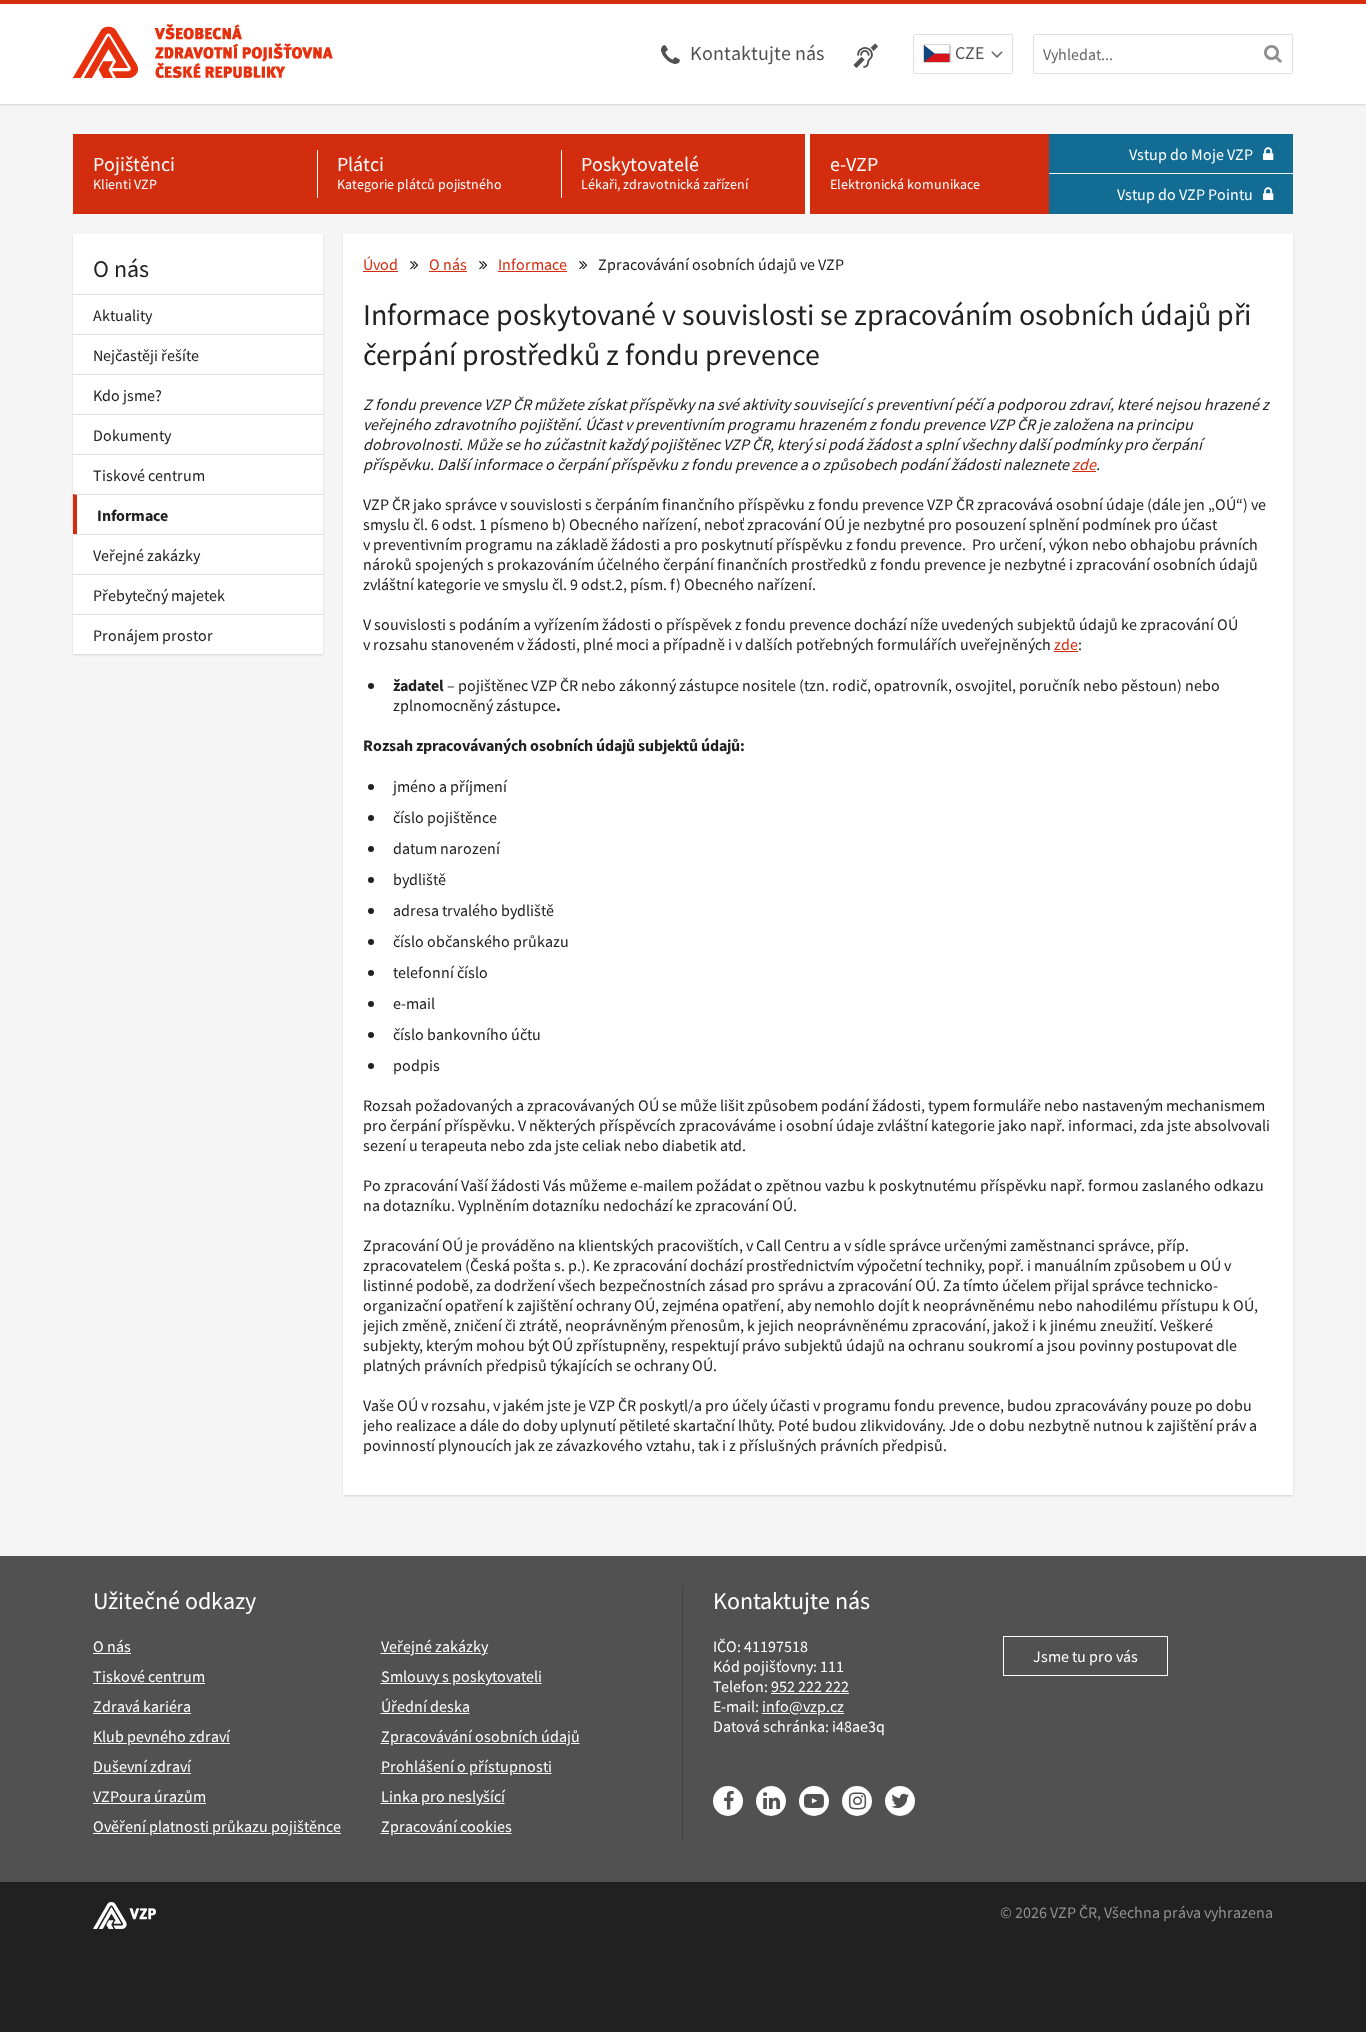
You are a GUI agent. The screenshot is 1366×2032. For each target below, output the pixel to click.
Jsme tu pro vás (1085, 1656)
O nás (121, 268)
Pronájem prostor (153, 635)
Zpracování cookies (446, 1826)
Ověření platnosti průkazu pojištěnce (217, 1826)
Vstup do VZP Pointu (1185, 194)
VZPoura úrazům (149, 1796)
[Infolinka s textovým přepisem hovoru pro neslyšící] (868, 54)
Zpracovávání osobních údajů (480, 1736)
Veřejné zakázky (146, 555)
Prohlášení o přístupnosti (466, 1766)
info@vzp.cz (803, 1706)
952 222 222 (810, 1686)
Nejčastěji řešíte (146, 355)
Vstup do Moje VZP (1191, 154)
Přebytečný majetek (159, 595)
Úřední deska (425, 1706)
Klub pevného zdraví (161, 1736)
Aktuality (122, 315)
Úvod (380, 264)
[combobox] (963, 55)
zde (1066, 644)
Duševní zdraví (142, 1766)
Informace (132, 515)
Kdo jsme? (127, 395)
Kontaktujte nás (757, 52)
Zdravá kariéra (142, 1706)
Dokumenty (132, 435)
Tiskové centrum (149, 475)
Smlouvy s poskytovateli (461, 1676)
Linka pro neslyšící (443, 1796)
